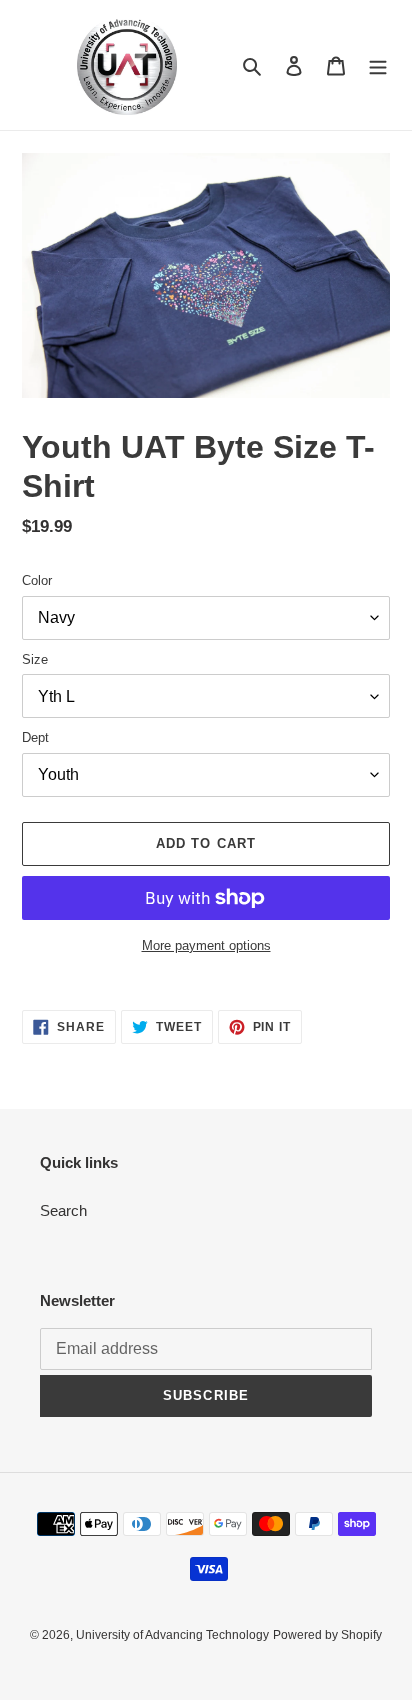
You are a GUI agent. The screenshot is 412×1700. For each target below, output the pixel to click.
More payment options (206, 945)
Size (35, 659)
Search (63, 1210)
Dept (35, 737)
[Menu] (378, 65)
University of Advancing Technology (172, 1635)
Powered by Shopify (327, 1635)
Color (37, 580)
